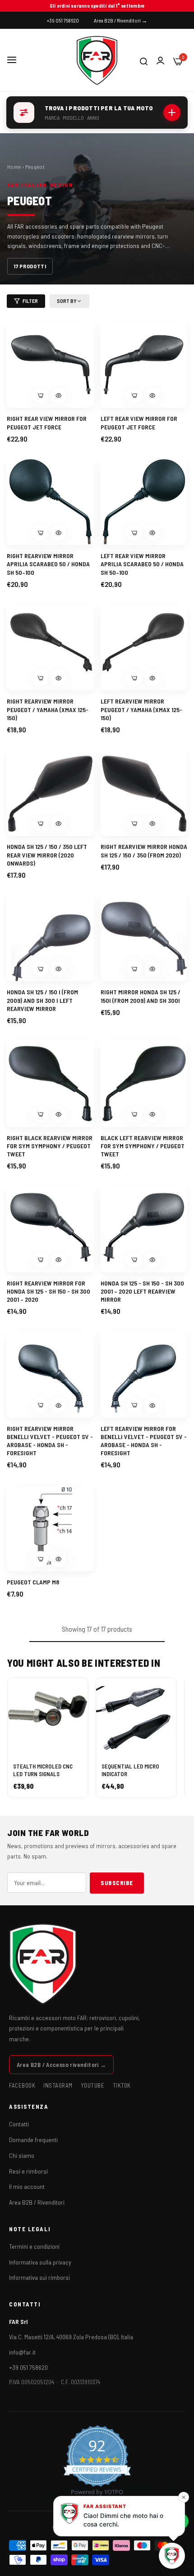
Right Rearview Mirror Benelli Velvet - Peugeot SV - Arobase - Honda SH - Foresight (50, 1441)
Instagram (58, 2085)
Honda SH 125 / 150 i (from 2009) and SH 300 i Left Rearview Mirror (42, 1000)
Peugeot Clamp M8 (33, 1582)
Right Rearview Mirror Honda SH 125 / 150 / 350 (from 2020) (144, 850)
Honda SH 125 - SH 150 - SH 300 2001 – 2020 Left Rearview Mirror (142, 1291)
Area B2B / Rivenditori (37, 2202)
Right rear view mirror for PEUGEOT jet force (47, 422)
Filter (30, 301)
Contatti (19, 2124)
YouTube (93, 2085)
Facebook (22, 2085)
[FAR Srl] (97, 60)
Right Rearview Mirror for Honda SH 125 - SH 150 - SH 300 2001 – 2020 (48, 1291)
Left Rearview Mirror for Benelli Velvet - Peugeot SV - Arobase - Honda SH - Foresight (144, 1441)
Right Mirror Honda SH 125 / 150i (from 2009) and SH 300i (141, 996)
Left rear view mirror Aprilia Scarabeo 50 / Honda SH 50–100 (142, 564)
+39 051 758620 (28, 2367)
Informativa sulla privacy (40, 2262)
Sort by (67, 301)
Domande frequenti (33, 2140)
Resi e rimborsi (28, 2171)
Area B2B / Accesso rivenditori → (61, 2065)
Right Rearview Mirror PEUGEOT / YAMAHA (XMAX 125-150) (48, 709)
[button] (59, 395)
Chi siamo (22, 2155)
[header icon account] (160, 61)
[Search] (144, 60)
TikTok (122, 2085)
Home (14, 167)
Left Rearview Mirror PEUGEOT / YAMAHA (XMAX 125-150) (141, 709)
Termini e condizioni (34, 2246)
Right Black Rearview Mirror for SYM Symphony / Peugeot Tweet (50, 1146)
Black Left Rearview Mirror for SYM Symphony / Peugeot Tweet (143, 1146)
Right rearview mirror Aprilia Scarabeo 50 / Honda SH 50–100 (48, 564)
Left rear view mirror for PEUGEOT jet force (139, 422)
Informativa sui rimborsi (39, 2277)
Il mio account (27, 2186)
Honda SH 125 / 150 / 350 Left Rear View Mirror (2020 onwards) (47, 855)
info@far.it (22, 2352)
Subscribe (117, 1883)
